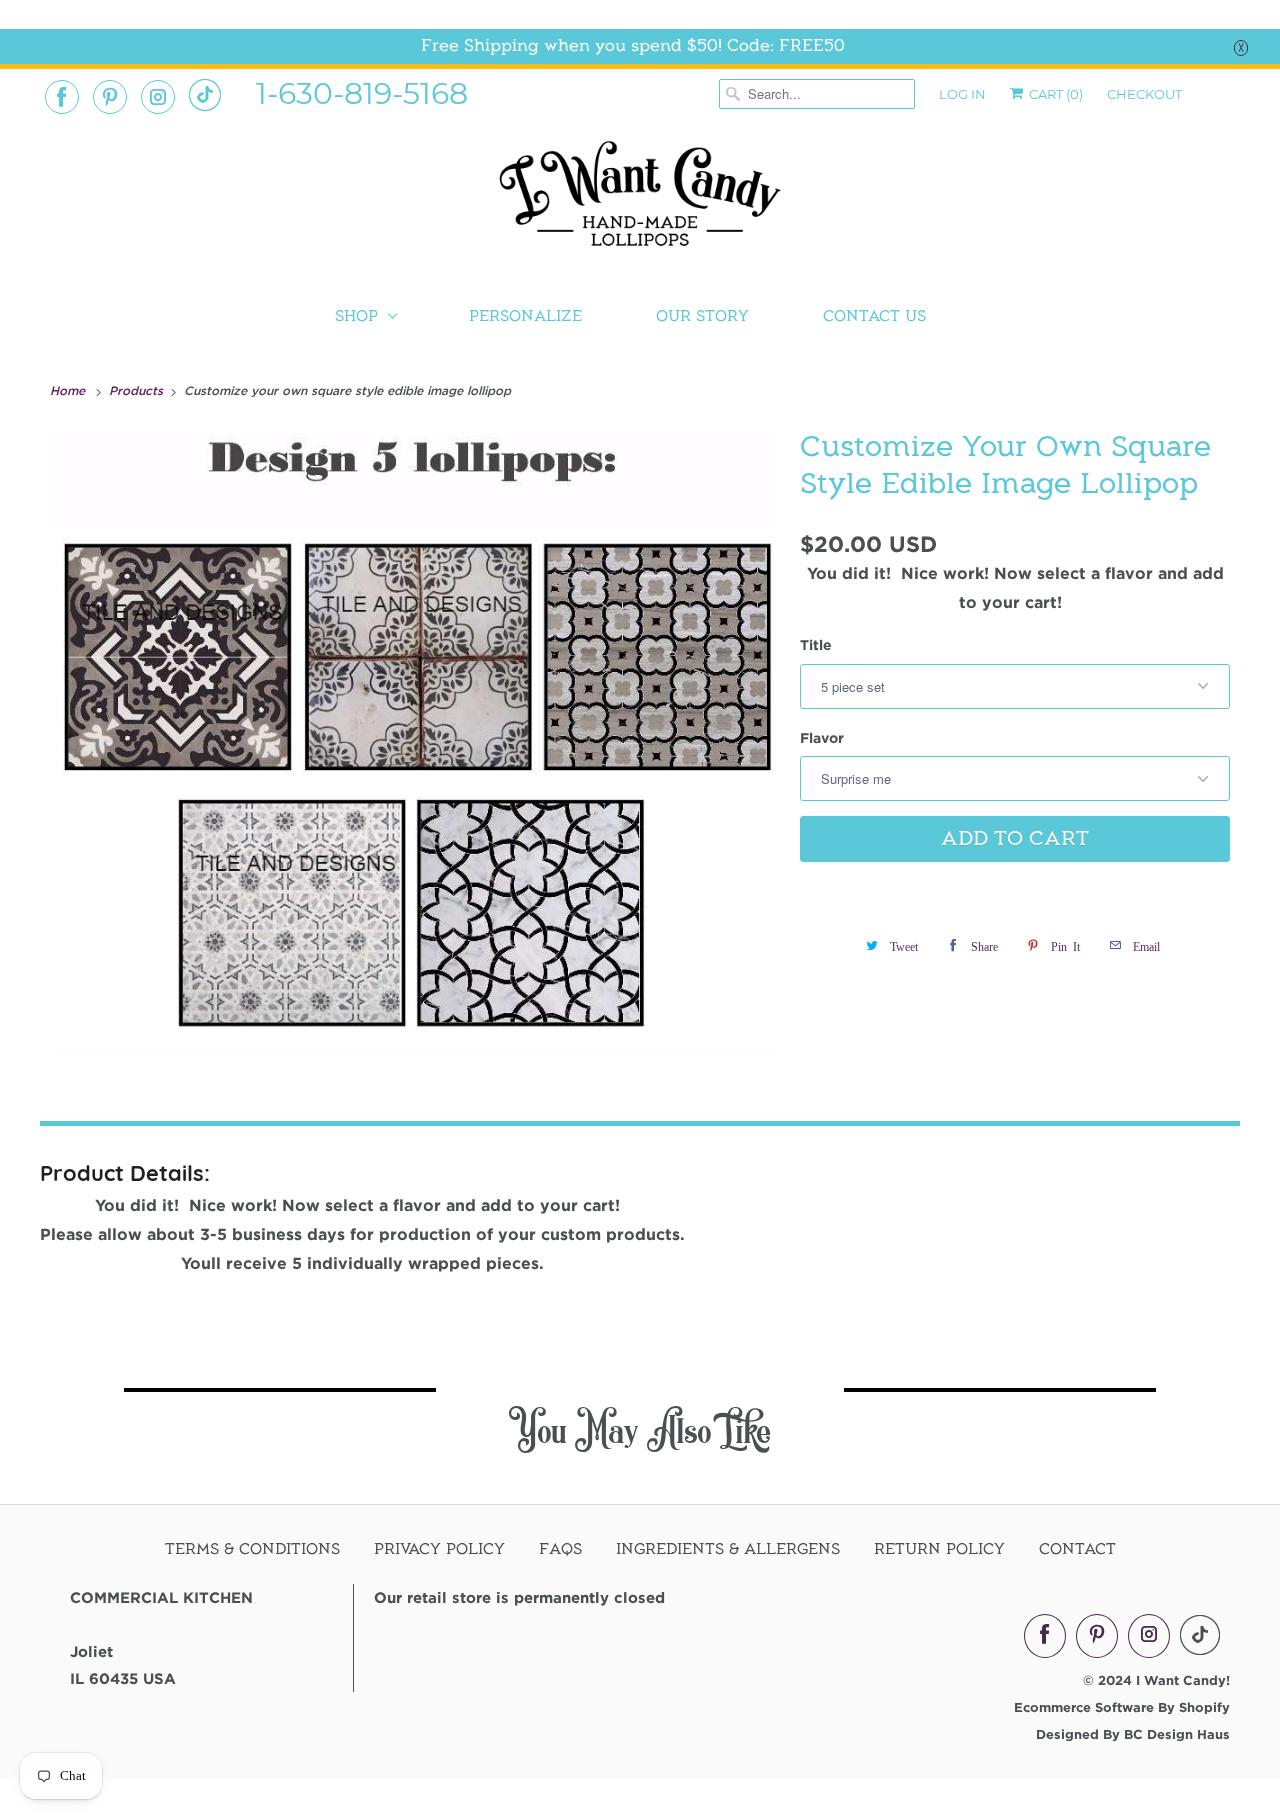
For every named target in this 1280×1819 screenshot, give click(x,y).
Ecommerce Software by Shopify (1122, 1707)
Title (816, 644)
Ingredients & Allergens (728, 1549)
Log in (962, 94)
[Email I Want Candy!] (205, 95)
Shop (356, 316)
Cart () (1054, 94)
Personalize (525, 316)
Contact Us (874, 316)
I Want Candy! (1183, 1680)
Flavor (822, 737)
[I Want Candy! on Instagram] (158, 97)
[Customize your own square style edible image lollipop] (415, 744)
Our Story (702, 316)
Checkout (1144, 94)
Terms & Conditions (252, 1549)
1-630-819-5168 (362, 92)
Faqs (560, 1549)
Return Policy (939, 1549)
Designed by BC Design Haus (1133, 1734)
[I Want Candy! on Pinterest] (110, 97)
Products (138, 390)
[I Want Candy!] (640, 202)
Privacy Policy (439, 1549)
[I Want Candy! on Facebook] (62, 97)
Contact (1077, 1549)
